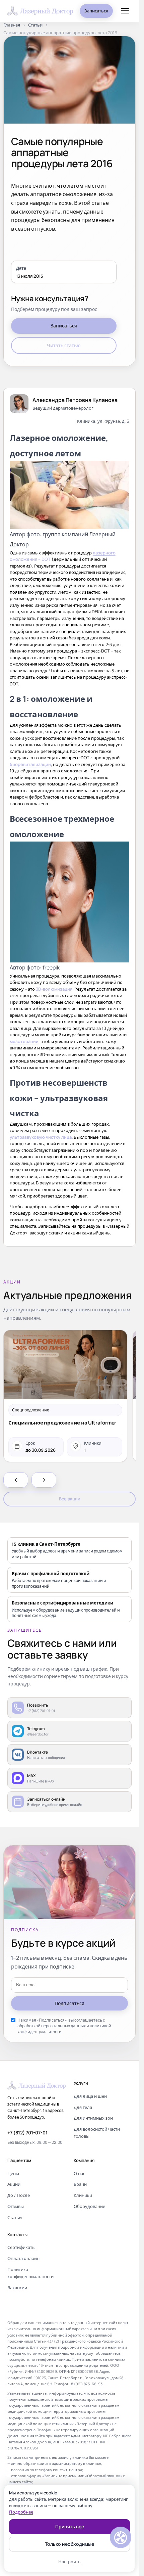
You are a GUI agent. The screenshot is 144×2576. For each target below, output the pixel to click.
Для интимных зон (93, 2118)
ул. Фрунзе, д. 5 (113, 421)
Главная (12, 25)
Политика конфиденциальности (30, 2273)
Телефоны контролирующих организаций (76, 2430)
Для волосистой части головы (97, 2133)
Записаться (96, 11)
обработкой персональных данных (52, 2026)
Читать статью (64, 345)
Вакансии (17, 2288)
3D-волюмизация (54, 989)
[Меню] (125, 11)
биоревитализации (30, 764)
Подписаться (69, 2003)
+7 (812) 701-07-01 (27, 2133)
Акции (14, 2184)
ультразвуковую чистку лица (41, 1137)
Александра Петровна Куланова (75, 400)
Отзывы (16, 2206)
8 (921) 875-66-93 (87, 2384)
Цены (13, 2173)
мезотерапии (24, 1041)
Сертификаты (21, 2247)
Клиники (83, 2195)
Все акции (70, 1499)
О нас (79, 2173)
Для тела (83, 2107)
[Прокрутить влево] (16, 1480)
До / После (19, 2195)
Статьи (35, 25)
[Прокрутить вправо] (44, 1480)
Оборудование (89, 2206)
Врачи (80, 2184)
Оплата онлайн (23, 2258)
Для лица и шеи (90, 2096)
